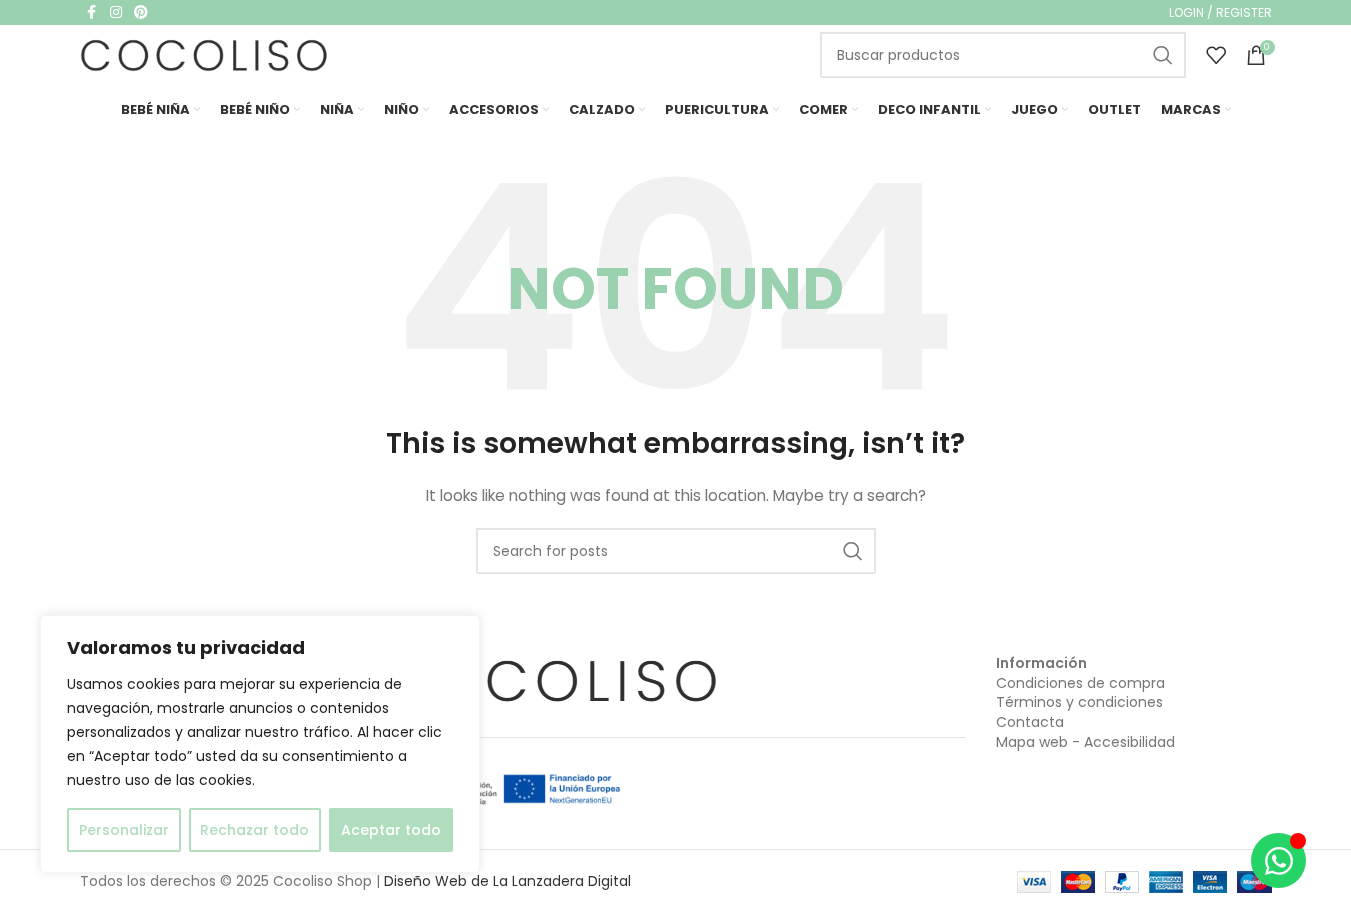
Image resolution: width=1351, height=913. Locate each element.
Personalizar (124, 830)
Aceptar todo (391, 830)
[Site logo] (205, 54)
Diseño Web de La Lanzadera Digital (507, 881)
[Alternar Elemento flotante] (1278, 860)
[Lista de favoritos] (1216, 55)
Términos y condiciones (1079, 702)
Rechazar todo (254, 830)
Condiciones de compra (1080, 683)
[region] (260, 744)
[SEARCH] (1163, 55)
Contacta (1030, 722)
